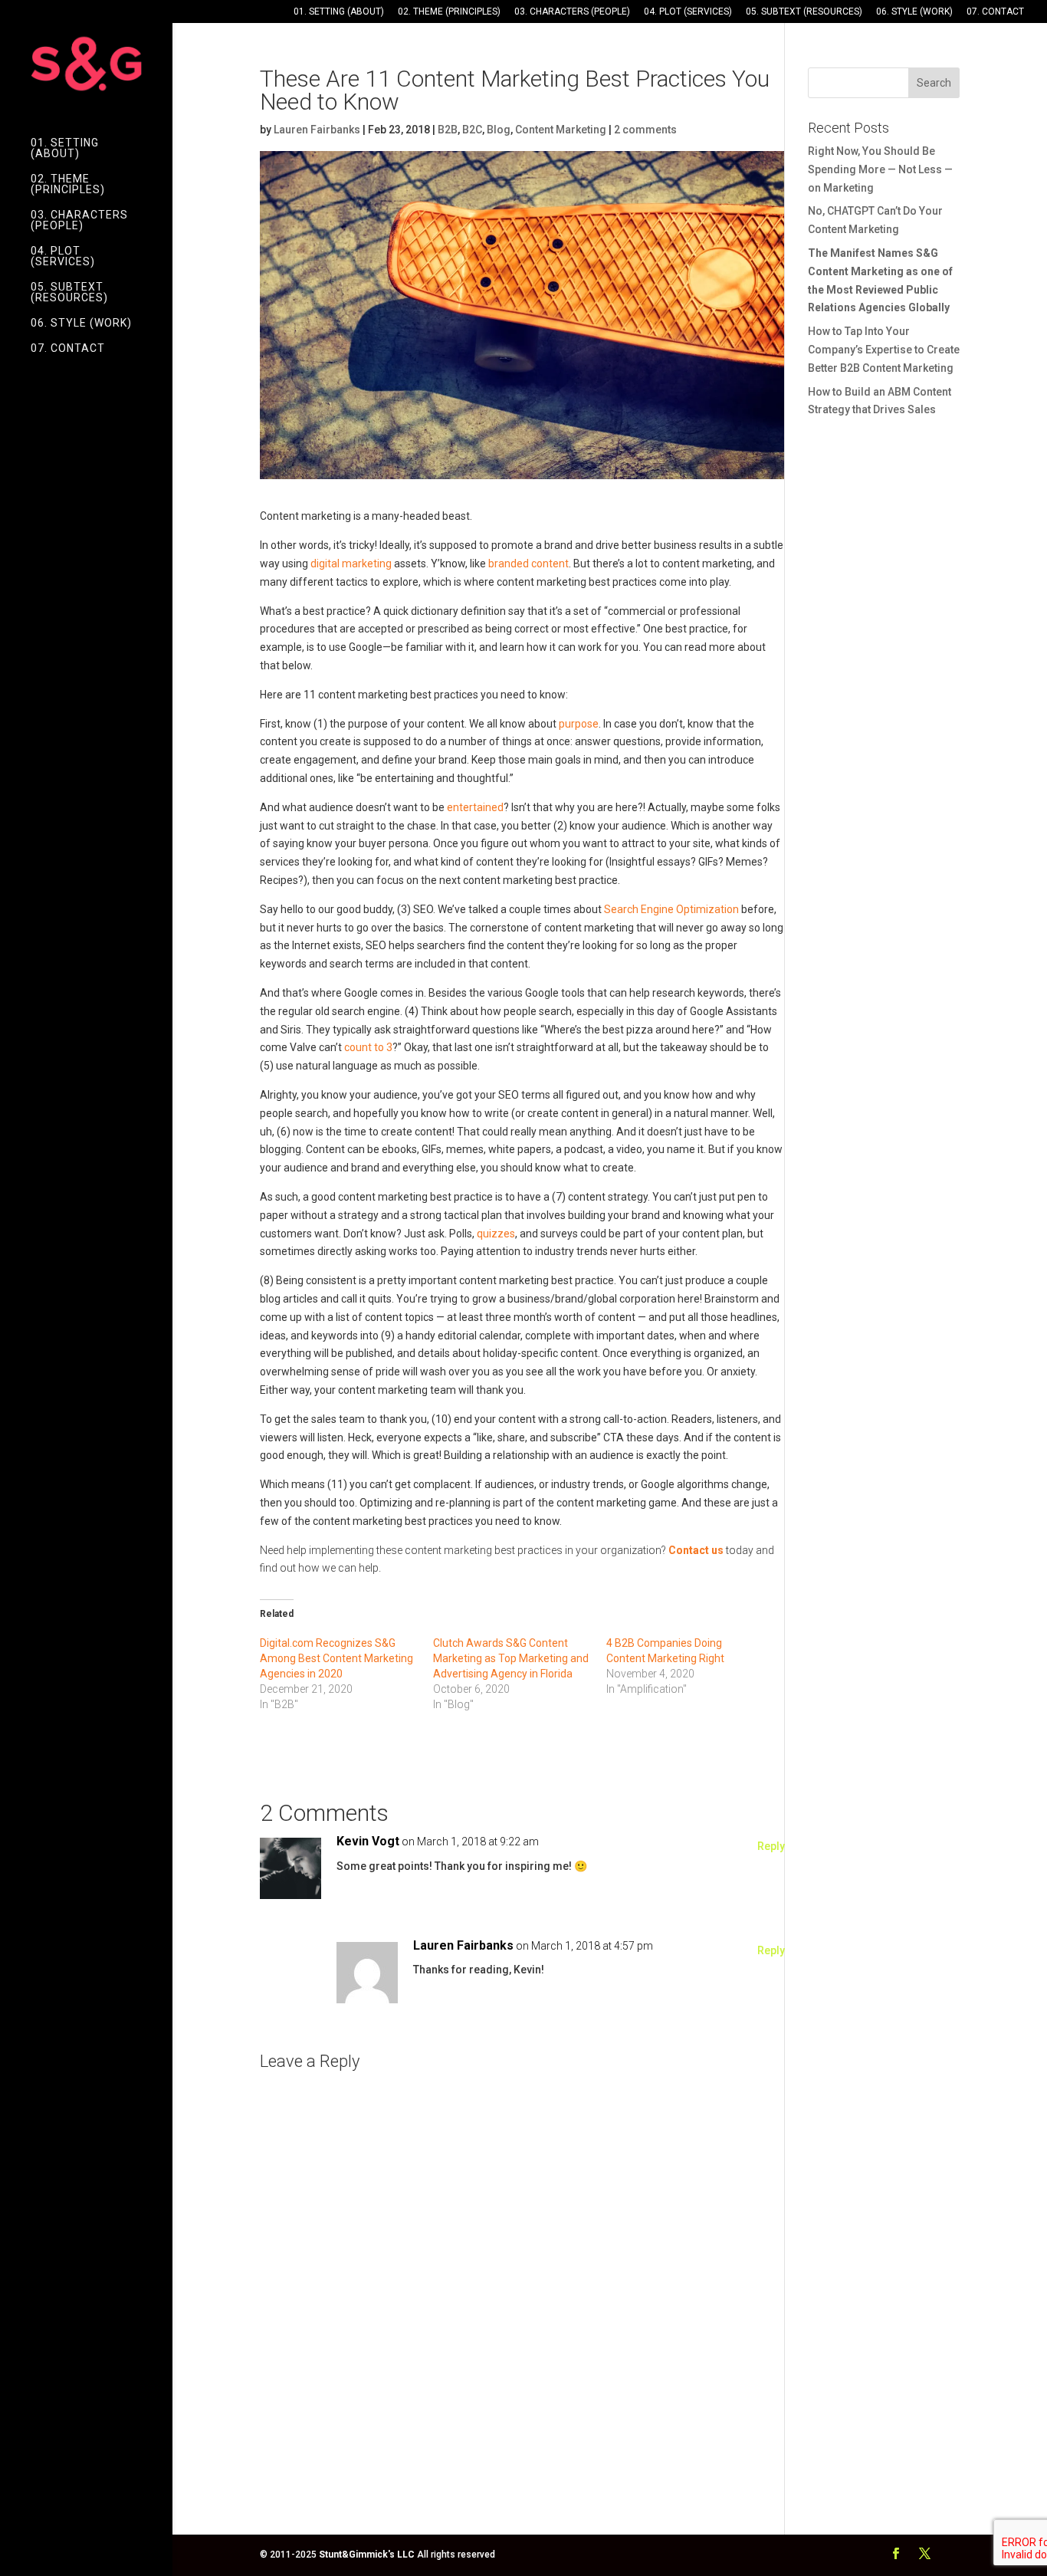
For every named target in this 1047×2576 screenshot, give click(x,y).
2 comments (645, 130)
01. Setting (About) (339, 12)
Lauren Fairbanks (317, 130)
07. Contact (995, 12)
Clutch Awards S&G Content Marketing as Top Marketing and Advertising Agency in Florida (511, 1658)
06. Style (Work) (914, 12)
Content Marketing (561, 130)
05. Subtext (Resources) (804, 12)
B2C (472, 130)
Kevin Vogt (368, 1841)
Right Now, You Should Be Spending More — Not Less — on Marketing (880, 169)
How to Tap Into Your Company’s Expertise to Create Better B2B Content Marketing (884, 350)
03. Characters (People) (572, 12)
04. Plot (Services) (688, 12)
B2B (448, 130)
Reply (771, 1846)
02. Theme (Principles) (449, 12)
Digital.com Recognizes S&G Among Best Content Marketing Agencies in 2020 (336, 1658)
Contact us (696, 1550)
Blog (499, 130)
